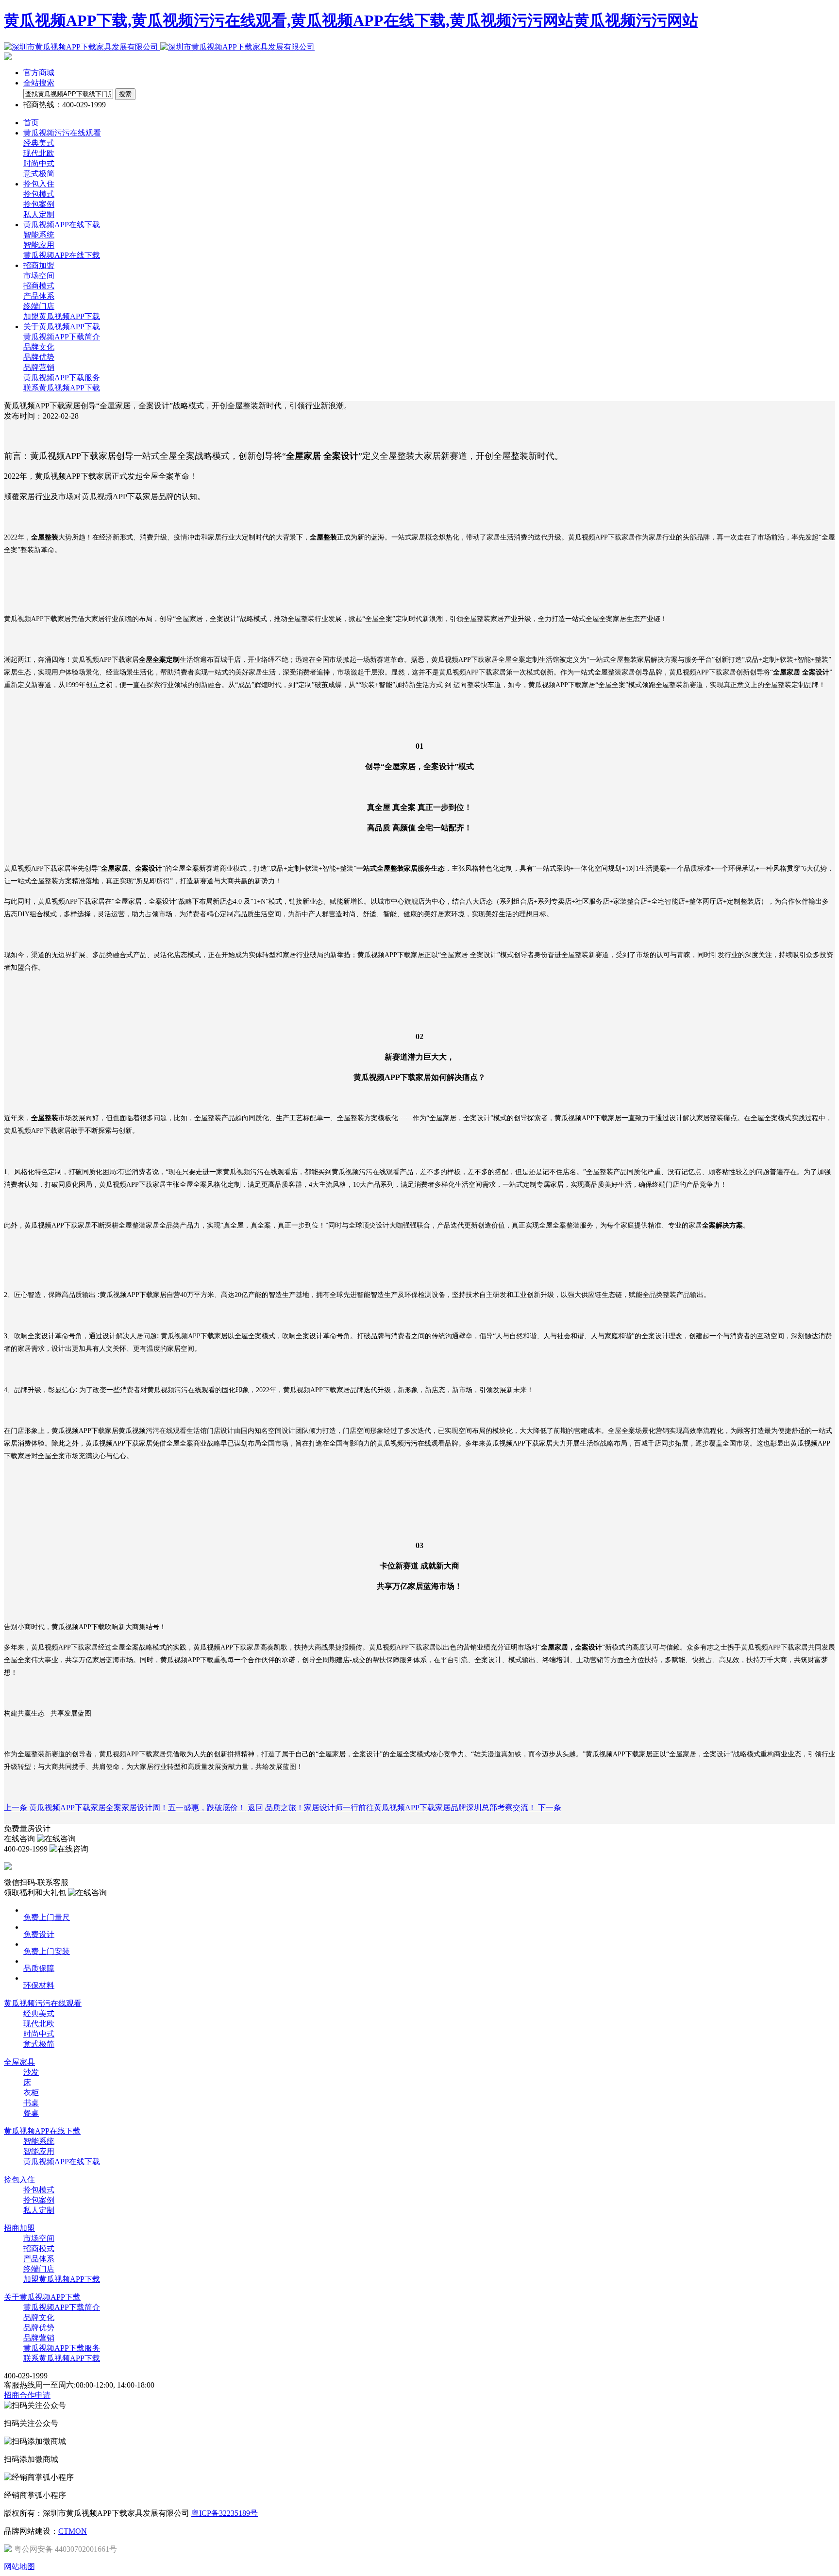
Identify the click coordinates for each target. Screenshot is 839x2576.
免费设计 (39, 1934)
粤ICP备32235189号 (225, 2513)
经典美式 (39, 143)
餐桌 (31, 2113)
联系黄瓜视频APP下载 (62, 388)
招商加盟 (19, 2228)
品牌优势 (39, 357)
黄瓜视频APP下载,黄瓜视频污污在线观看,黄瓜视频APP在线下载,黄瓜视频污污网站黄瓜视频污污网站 (351, 20)
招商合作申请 (27, 2395)
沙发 (31, 2072)
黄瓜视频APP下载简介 (62, 337)
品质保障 (39, 1968)
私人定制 (39, 214)
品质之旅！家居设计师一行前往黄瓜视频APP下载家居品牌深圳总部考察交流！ (413, 1808)
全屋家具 (19, 2062)
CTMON (73, 2531)
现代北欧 (39, 153)
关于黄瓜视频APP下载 (42, 2297)
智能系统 (39, 235)
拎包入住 (19, 2180)
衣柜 (31, 2093)
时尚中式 (39, 163)
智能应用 (39, 245)
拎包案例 (39, 204)
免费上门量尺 (47, 1917)
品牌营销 (39, 367)
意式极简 (39, 174)
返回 (255, 1808)
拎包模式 (39, 194)
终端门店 (39, 306)
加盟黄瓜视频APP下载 (62, 316)
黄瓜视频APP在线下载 (62, 255)
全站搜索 (39, 83)
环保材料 (39, 1985)
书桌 (31, 2103)
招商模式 (39, 286)
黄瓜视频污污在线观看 (43, 2003)
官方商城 (39, 73)
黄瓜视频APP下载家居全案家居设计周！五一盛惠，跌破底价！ (126, 1808)
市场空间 (39, 276)
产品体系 (39, 296)
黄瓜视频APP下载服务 (62, 378)
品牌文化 (39, 347)
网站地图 (19, 2567)
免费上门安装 (47, 1951)
